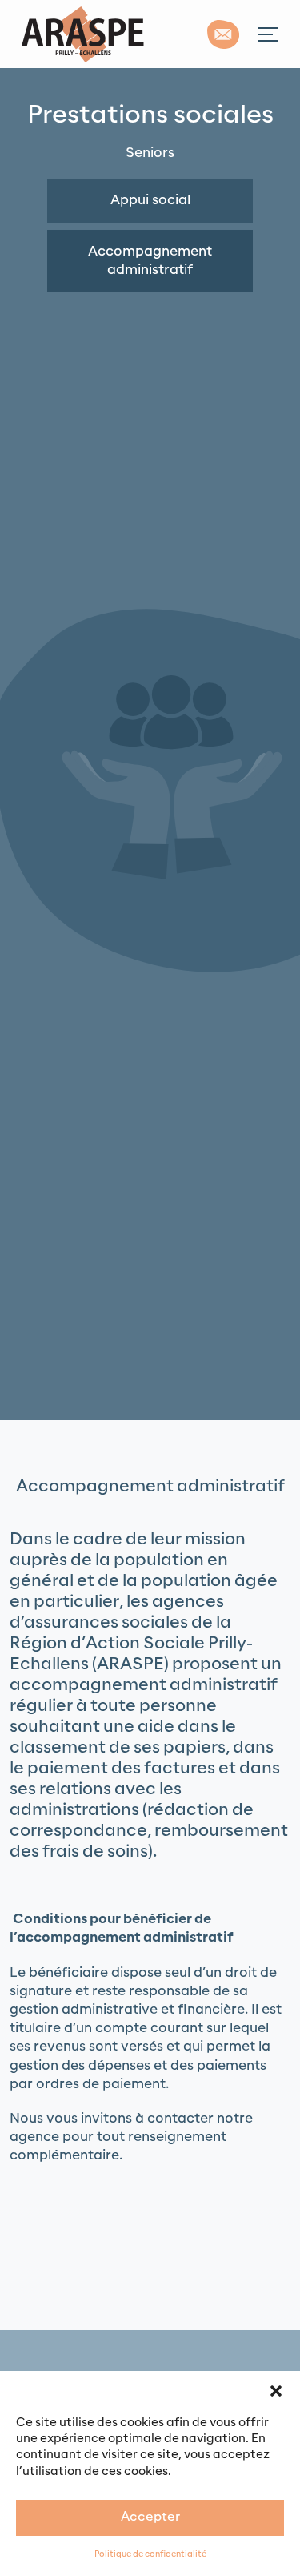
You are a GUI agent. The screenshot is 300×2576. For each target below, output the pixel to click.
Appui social (150, 200)
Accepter (150, 2517)
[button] (276, 2391)
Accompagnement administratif (150, 261)
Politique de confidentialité (150, 2555)
